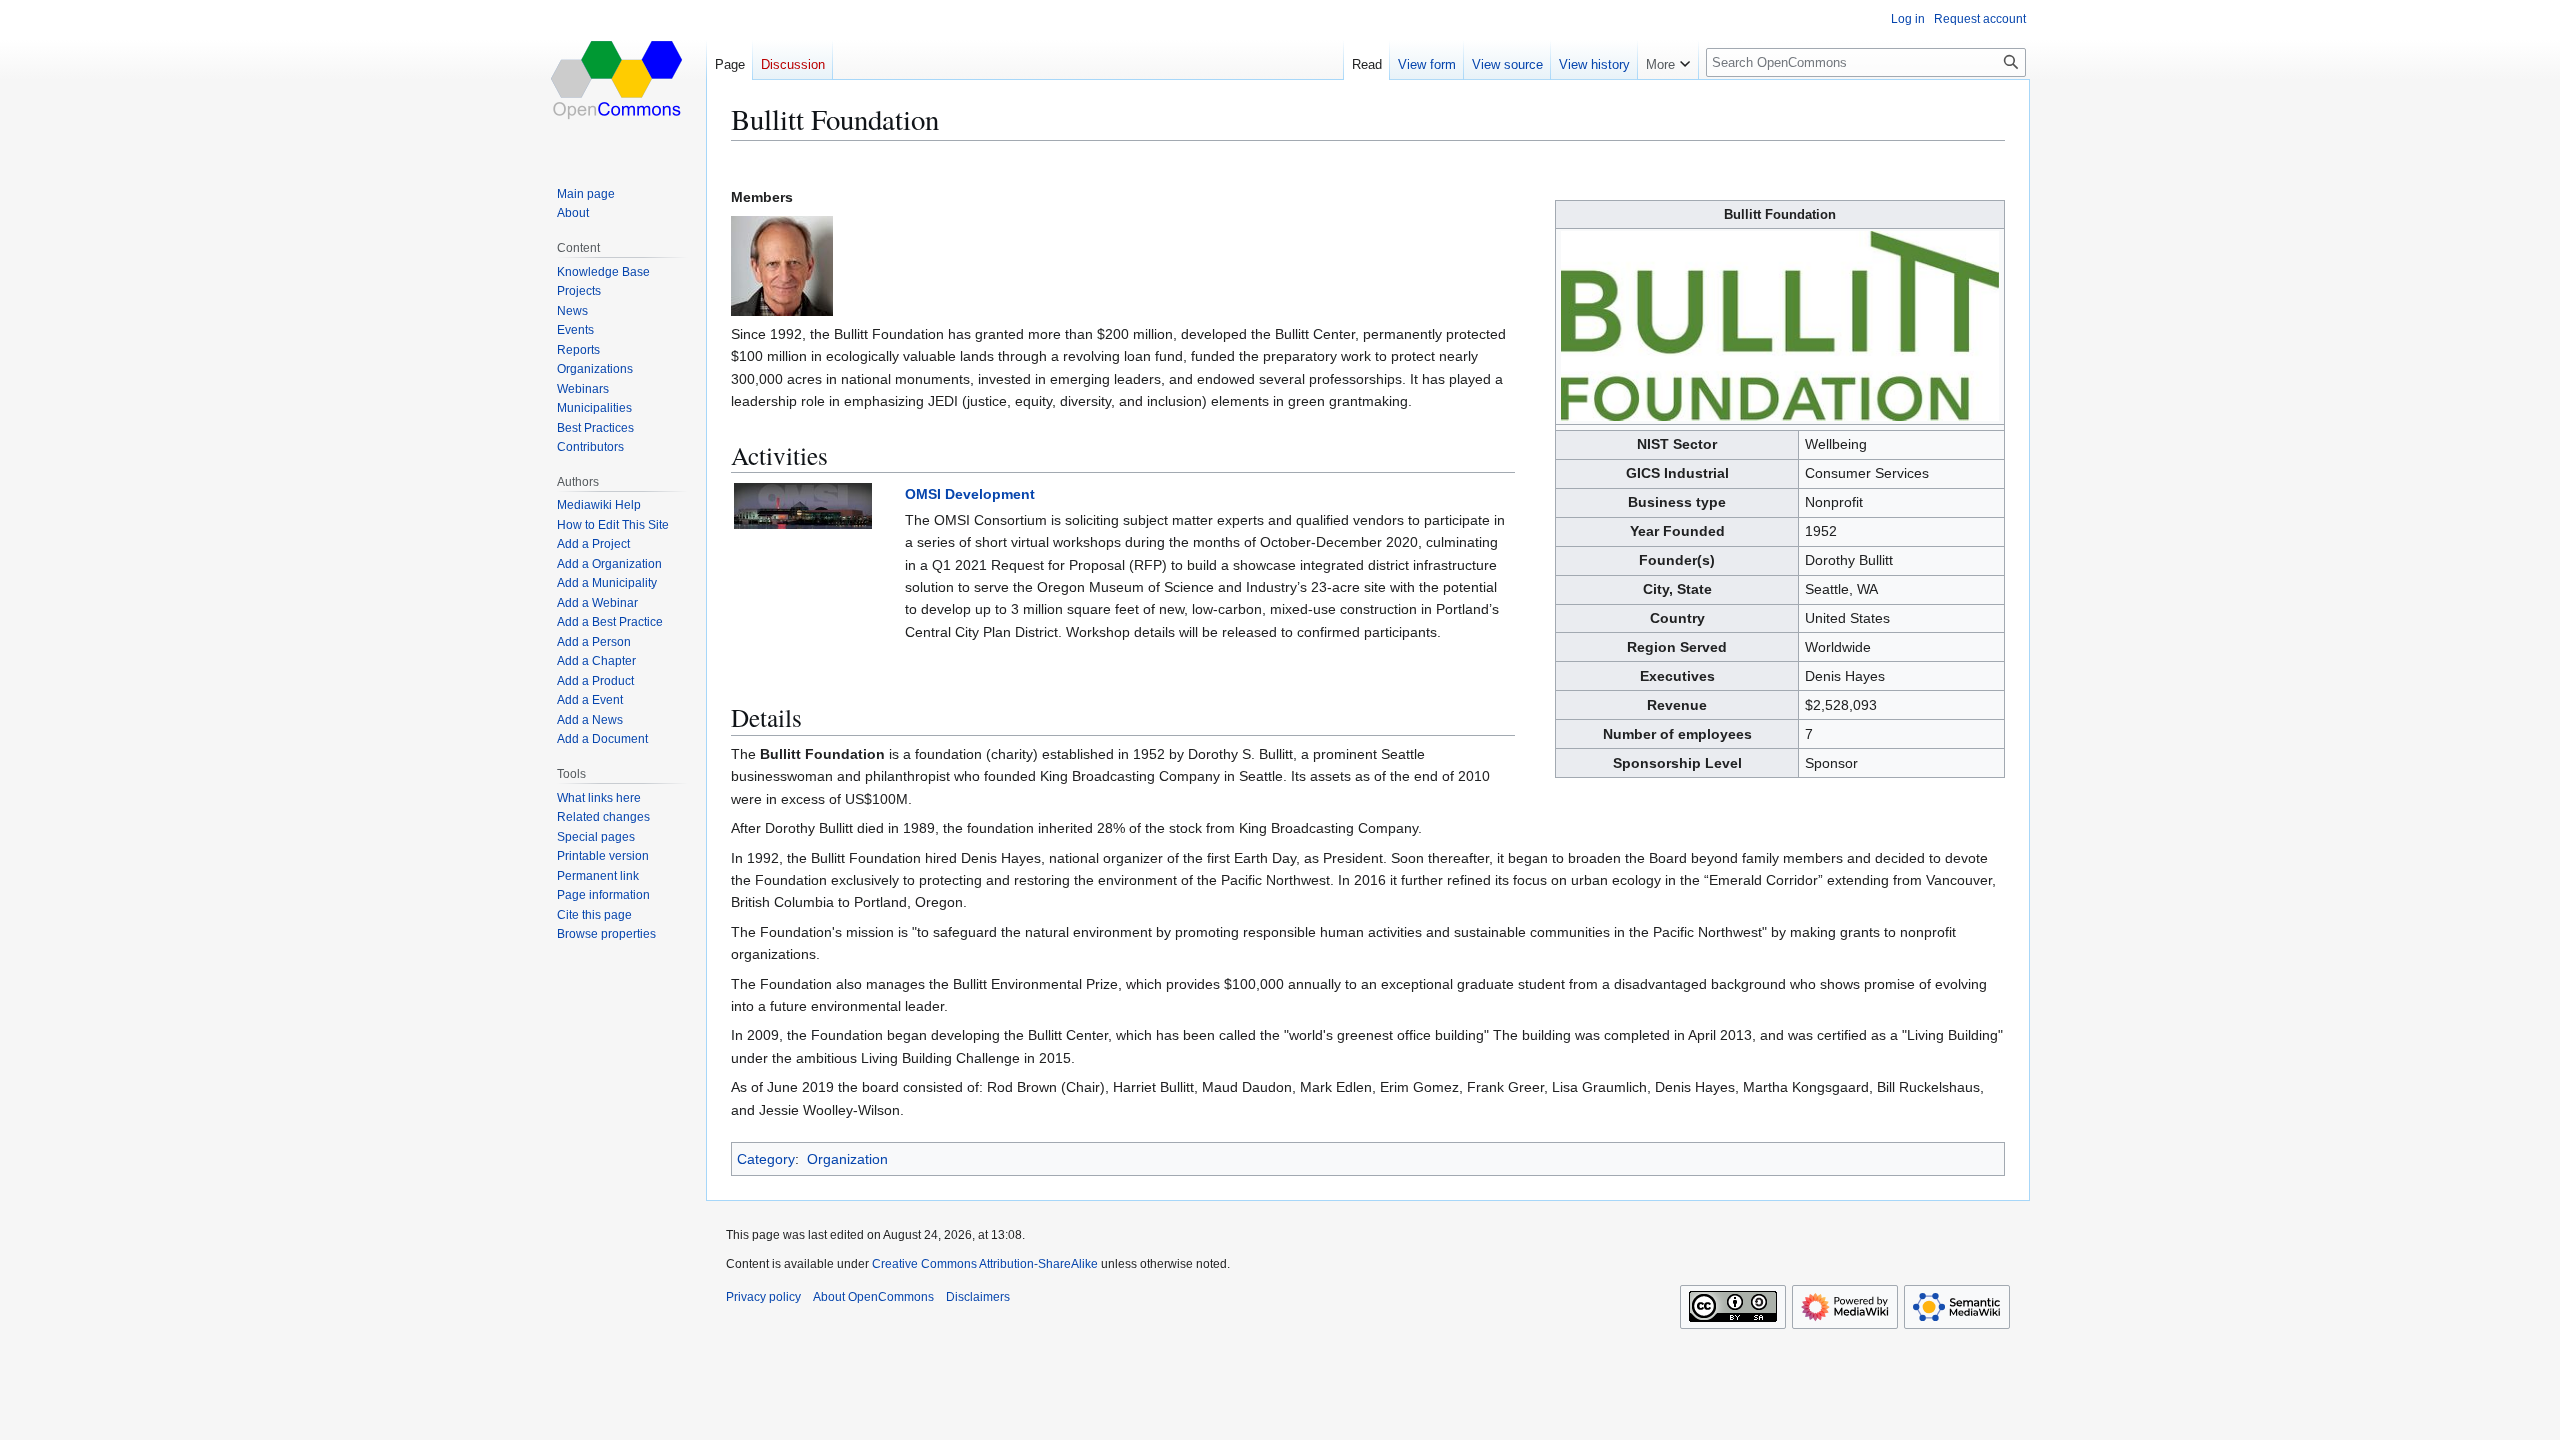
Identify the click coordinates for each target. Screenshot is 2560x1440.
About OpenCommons (873, 1297)
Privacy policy (763, 1297)
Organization (847, 1159)
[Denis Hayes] (782, 265)
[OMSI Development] (803, 504)
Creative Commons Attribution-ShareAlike (985, 1264)
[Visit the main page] (618, 80)
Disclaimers (978, 1297)
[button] (1668, 60)
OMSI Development (970, 494)
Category (766, 1159)
